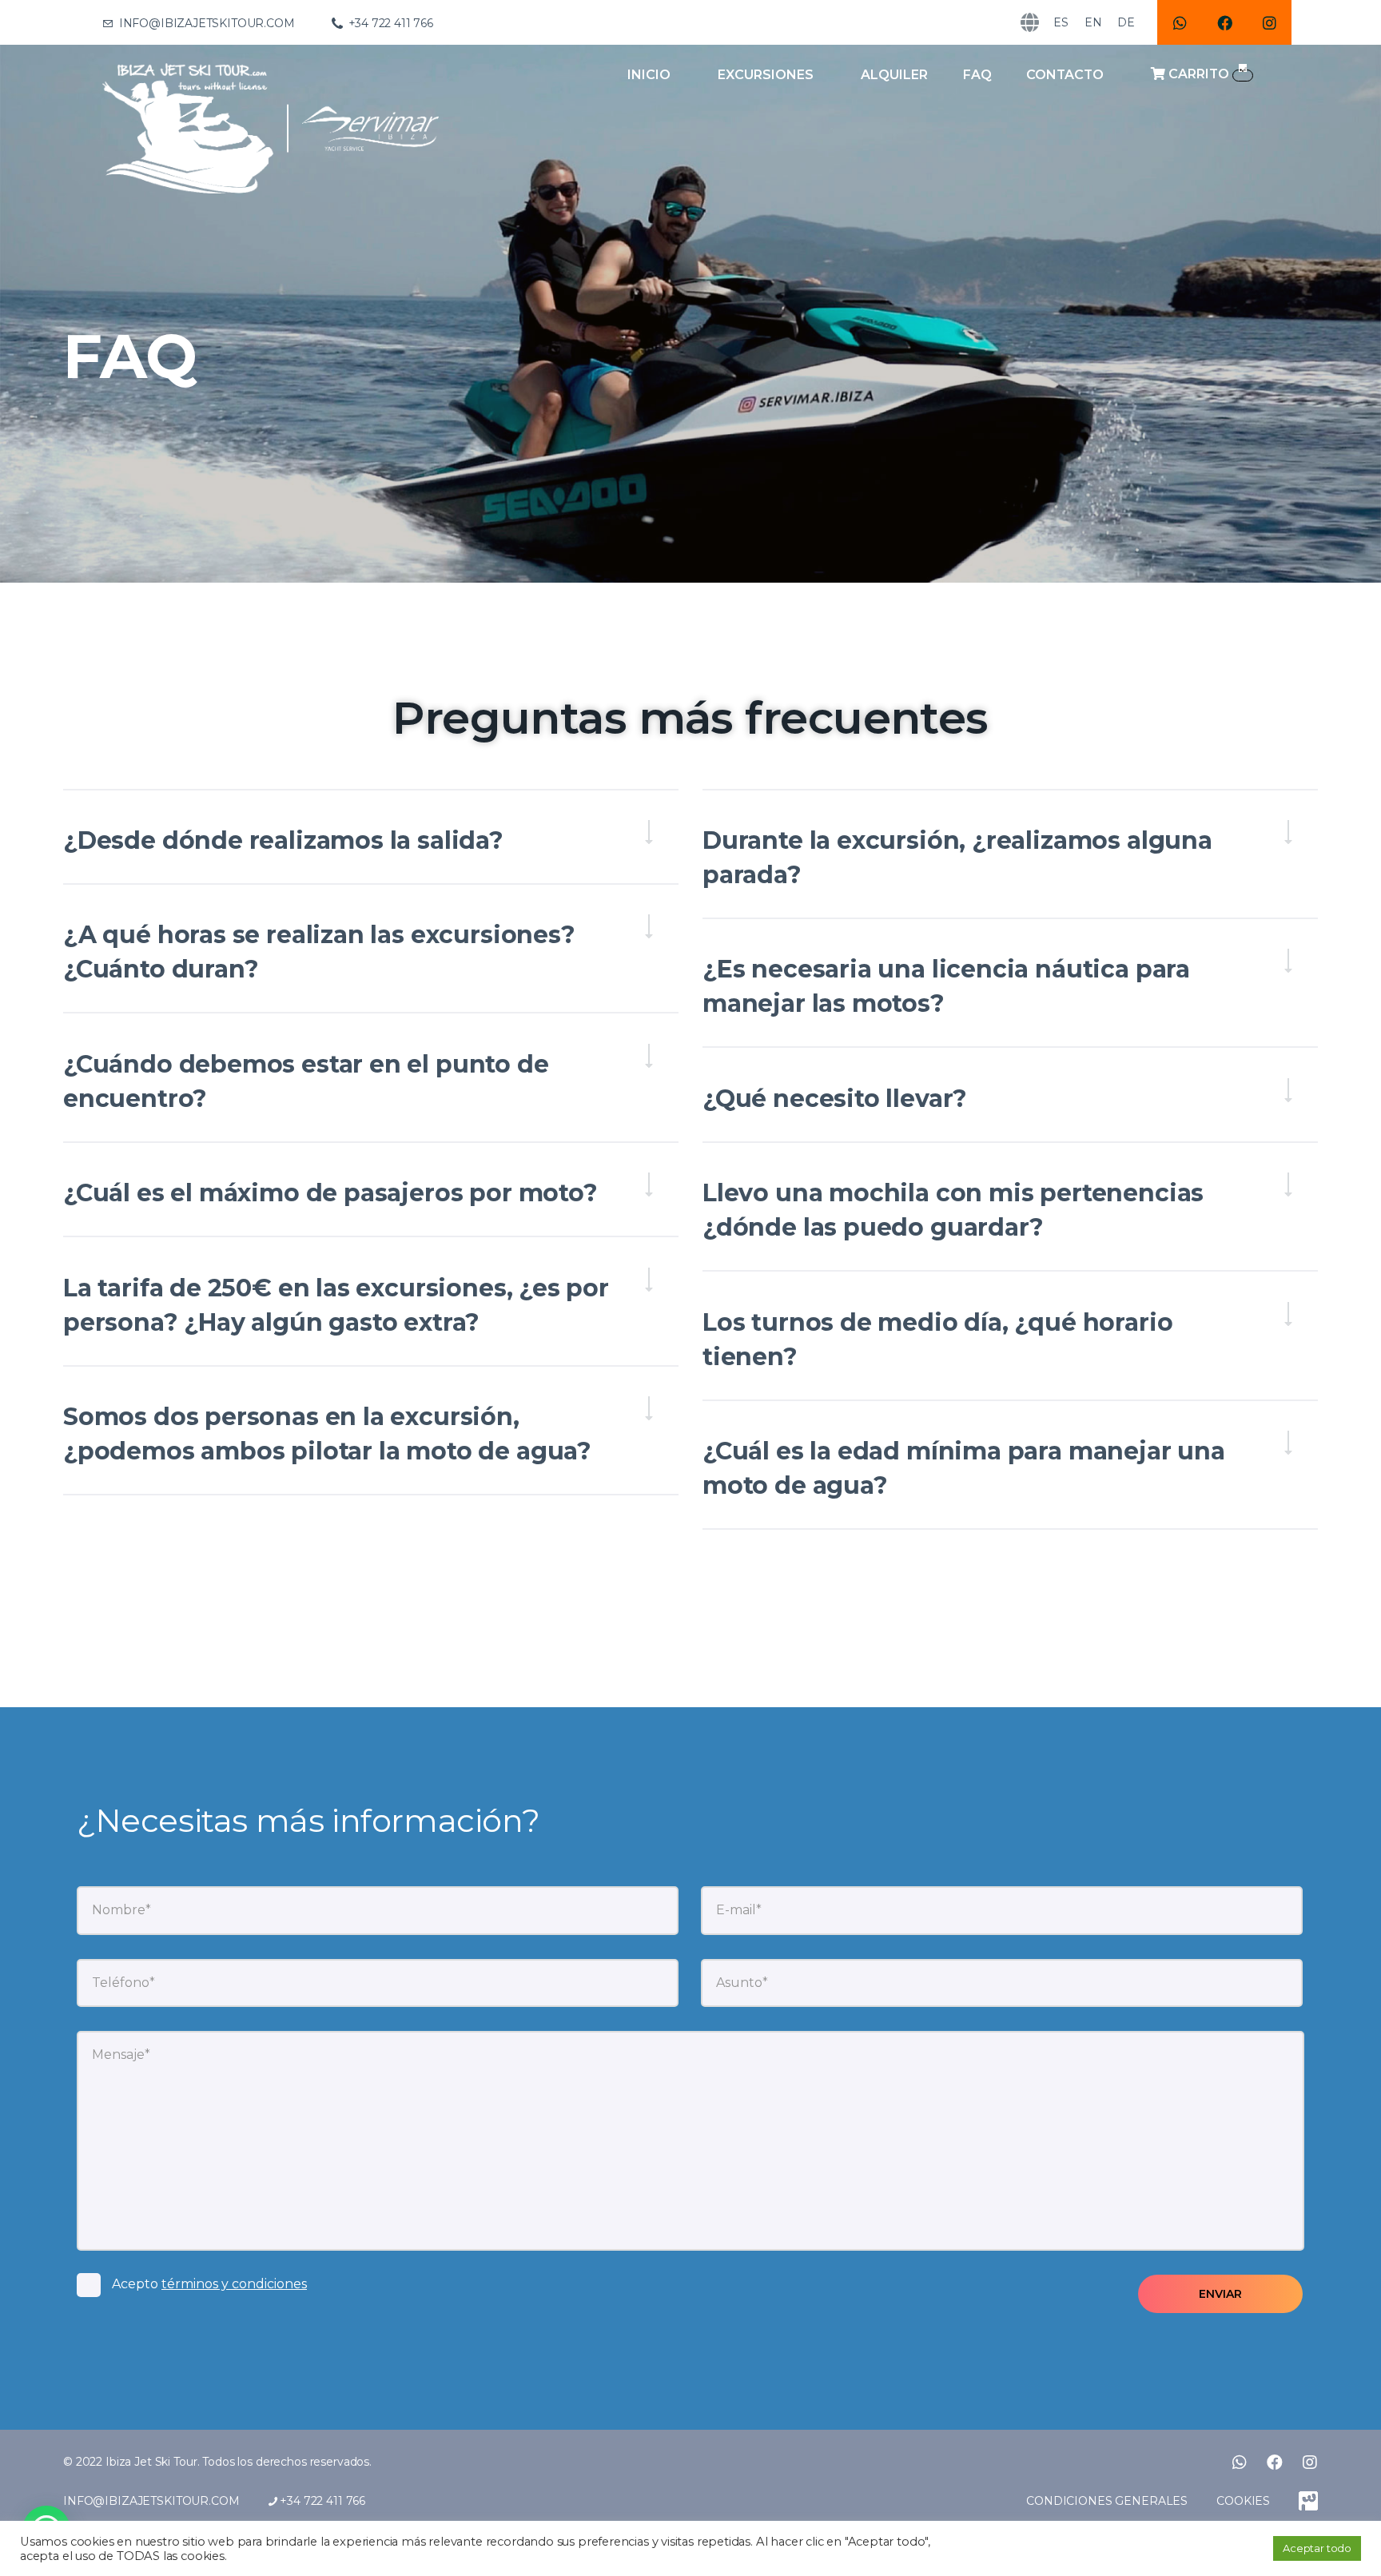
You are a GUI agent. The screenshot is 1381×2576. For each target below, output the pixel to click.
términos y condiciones (234, 2284)
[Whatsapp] (1180, 22)
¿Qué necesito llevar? (835, 1099)
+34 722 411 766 (321, 2501)
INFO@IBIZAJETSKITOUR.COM (151, 2501)
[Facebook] (1224, 22)
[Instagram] (1269, 22)
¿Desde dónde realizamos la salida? (283, 840)
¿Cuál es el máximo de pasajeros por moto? (330, 1193)
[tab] (371, 840)
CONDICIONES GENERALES (1107, 2501)
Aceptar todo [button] (1317, 2548)
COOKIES (1243, 2501)
